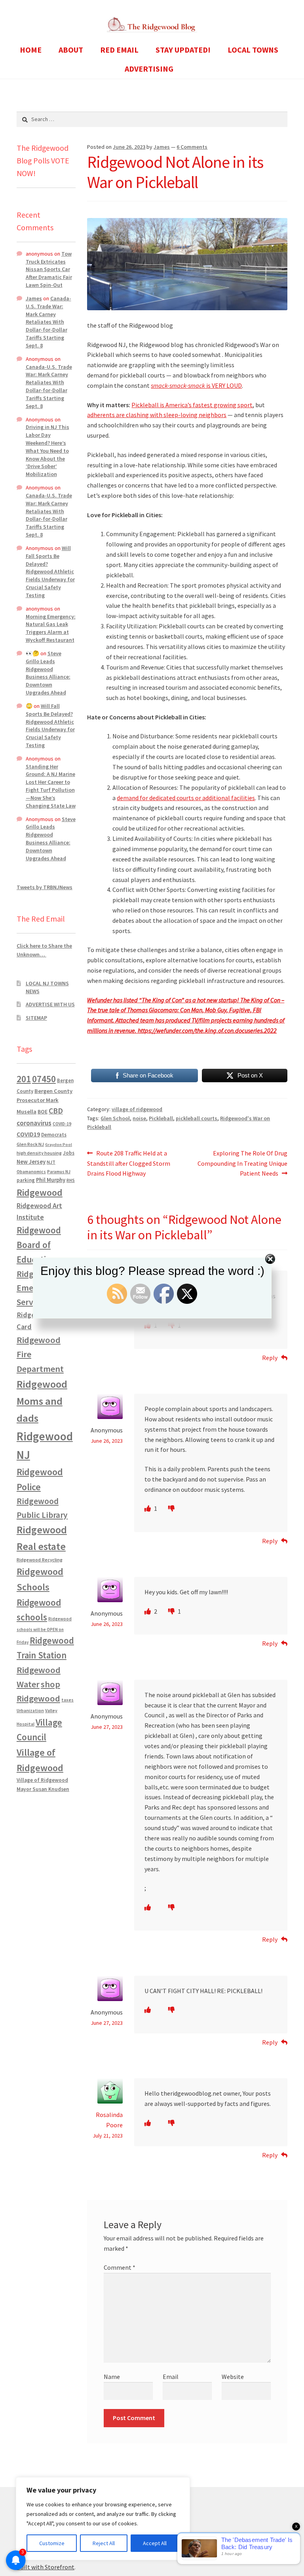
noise (139, 1118)
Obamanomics (31, 1171)
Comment (120, 2267)
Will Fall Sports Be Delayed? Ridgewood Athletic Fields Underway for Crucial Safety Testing (50, 572)
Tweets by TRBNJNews (45, 887)
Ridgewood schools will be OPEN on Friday (44, 1630)
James (162, 147)
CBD (56, 1111)
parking (26, 1180)
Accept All (155, 2543)
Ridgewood (40, 1192)
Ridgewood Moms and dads (42, 1401)
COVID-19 (62, 1124)
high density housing (39, 1153)
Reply (270, 1358)
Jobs (69, 1153)
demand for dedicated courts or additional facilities (186, 798)
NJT (51, 1162)
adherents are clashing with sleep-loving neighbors (157, 415)
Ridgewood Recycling (40, 1560)
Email (171, 2377)
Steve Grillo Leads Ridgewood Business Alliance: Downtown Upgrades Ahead (48, 673)
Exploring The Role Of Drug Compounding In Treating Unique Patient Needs (242, 1163)
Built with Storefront (46, 2567)
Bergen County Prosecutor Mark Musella (45, 1101)
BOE (43, 1112)
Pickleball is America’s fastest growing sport (192, 405)
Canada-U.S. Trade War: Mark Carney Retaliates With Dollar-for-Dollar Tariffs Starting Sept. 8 (48, 322)
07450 (44, 1079)
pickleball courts (197, 1118)
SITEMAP (36, 1018)
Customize (52, 2543)
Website (233, 2377)
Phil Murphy (51, 1180)
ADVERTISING (149, 69)
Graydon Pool (59, 1145)
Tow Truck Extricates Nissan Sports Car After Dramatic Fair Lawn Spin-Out (49, 269)
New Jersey (31, 1162)
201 (24, 1079)
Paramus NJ (59, 1172)
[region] (103, 2519)
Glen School (115, 1118)
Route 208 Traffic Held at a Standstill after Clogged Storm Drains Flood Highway (129, 1163)
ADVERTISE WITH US (50, 1004)
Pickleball (161, 1118)
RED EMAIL (119, 50)
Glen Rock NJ (30, 1144)
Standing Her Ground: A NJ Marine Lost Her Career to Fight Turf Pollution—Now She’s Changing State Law (51, 786)
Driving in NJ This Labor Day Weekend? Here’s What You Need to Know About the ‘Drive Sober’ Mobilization (47, 451)
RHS (71, 1180)
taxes (67, 1700)
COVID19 (28, 1134)
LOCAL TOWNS (253, 50)
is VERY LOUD (196, 385)
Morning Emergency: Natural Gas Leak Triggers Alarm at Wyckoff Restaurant (51, 628)
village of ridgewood (137, 1109)
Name (112, 2377)
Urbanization (30, 1710)
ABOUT (71, 50)
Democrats (54, 1135)
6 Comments (192, 147)
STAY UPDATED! (183, 50)
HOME (31, 50)
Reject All (104, 2543)
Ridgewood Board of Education (39, 1245)
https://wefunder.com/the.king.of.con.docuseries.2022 (207, 1030)
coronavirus (34, 1123)
